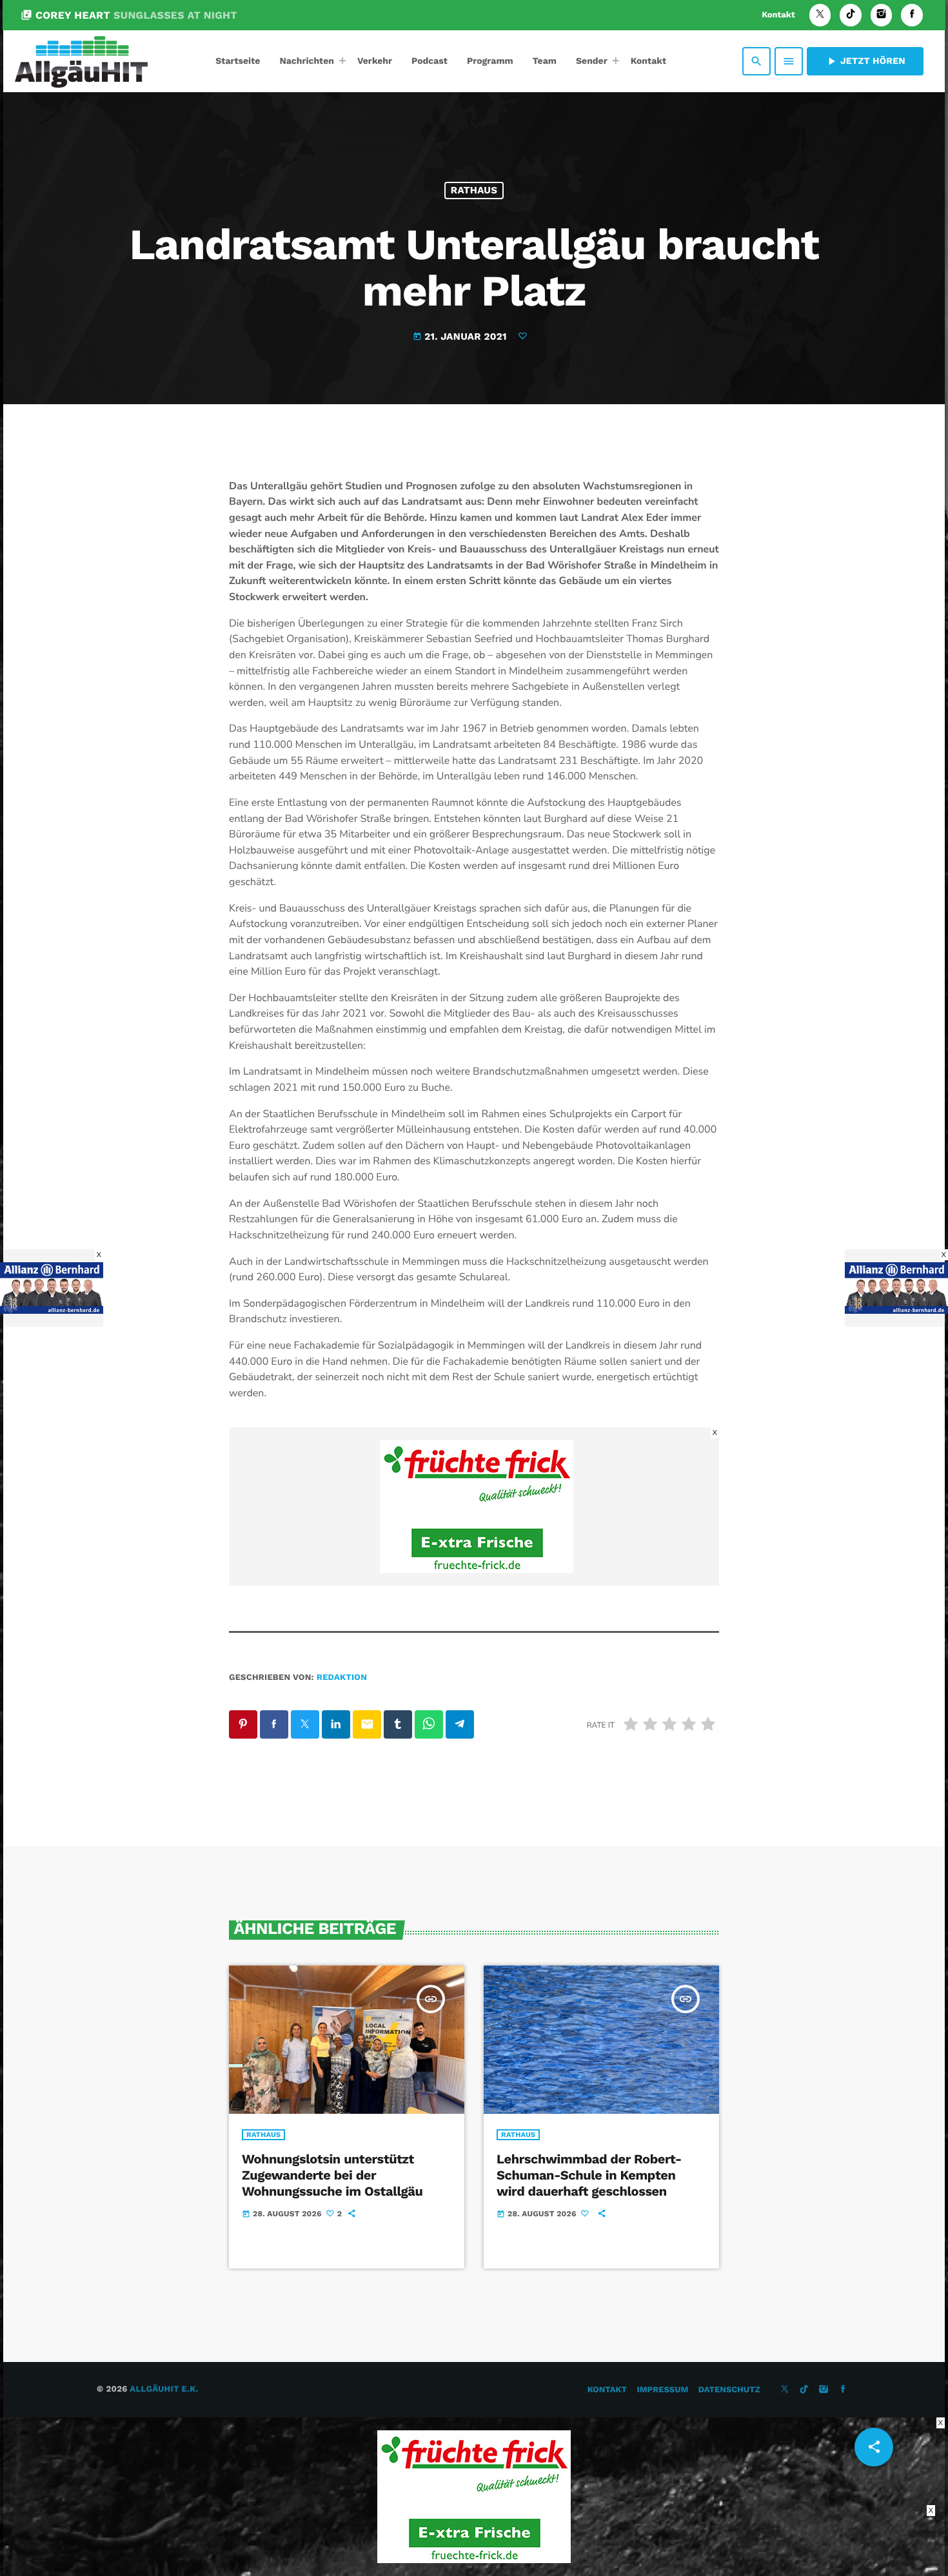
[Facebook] (912, 15)
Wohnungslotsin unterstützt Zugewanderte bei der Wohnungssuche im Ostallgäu (332, 2175)
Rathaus (474, 190)
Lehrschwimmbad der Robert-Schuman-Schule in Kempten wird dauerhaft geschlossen (589, 2175)
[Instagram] (882, 15)
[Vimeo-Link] (81, 61)
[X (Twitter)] (820, 15)
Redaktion (342, 1678)
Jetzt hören (865, 61)
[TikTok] (851, 15)
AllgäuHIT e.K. (164, 2389)
